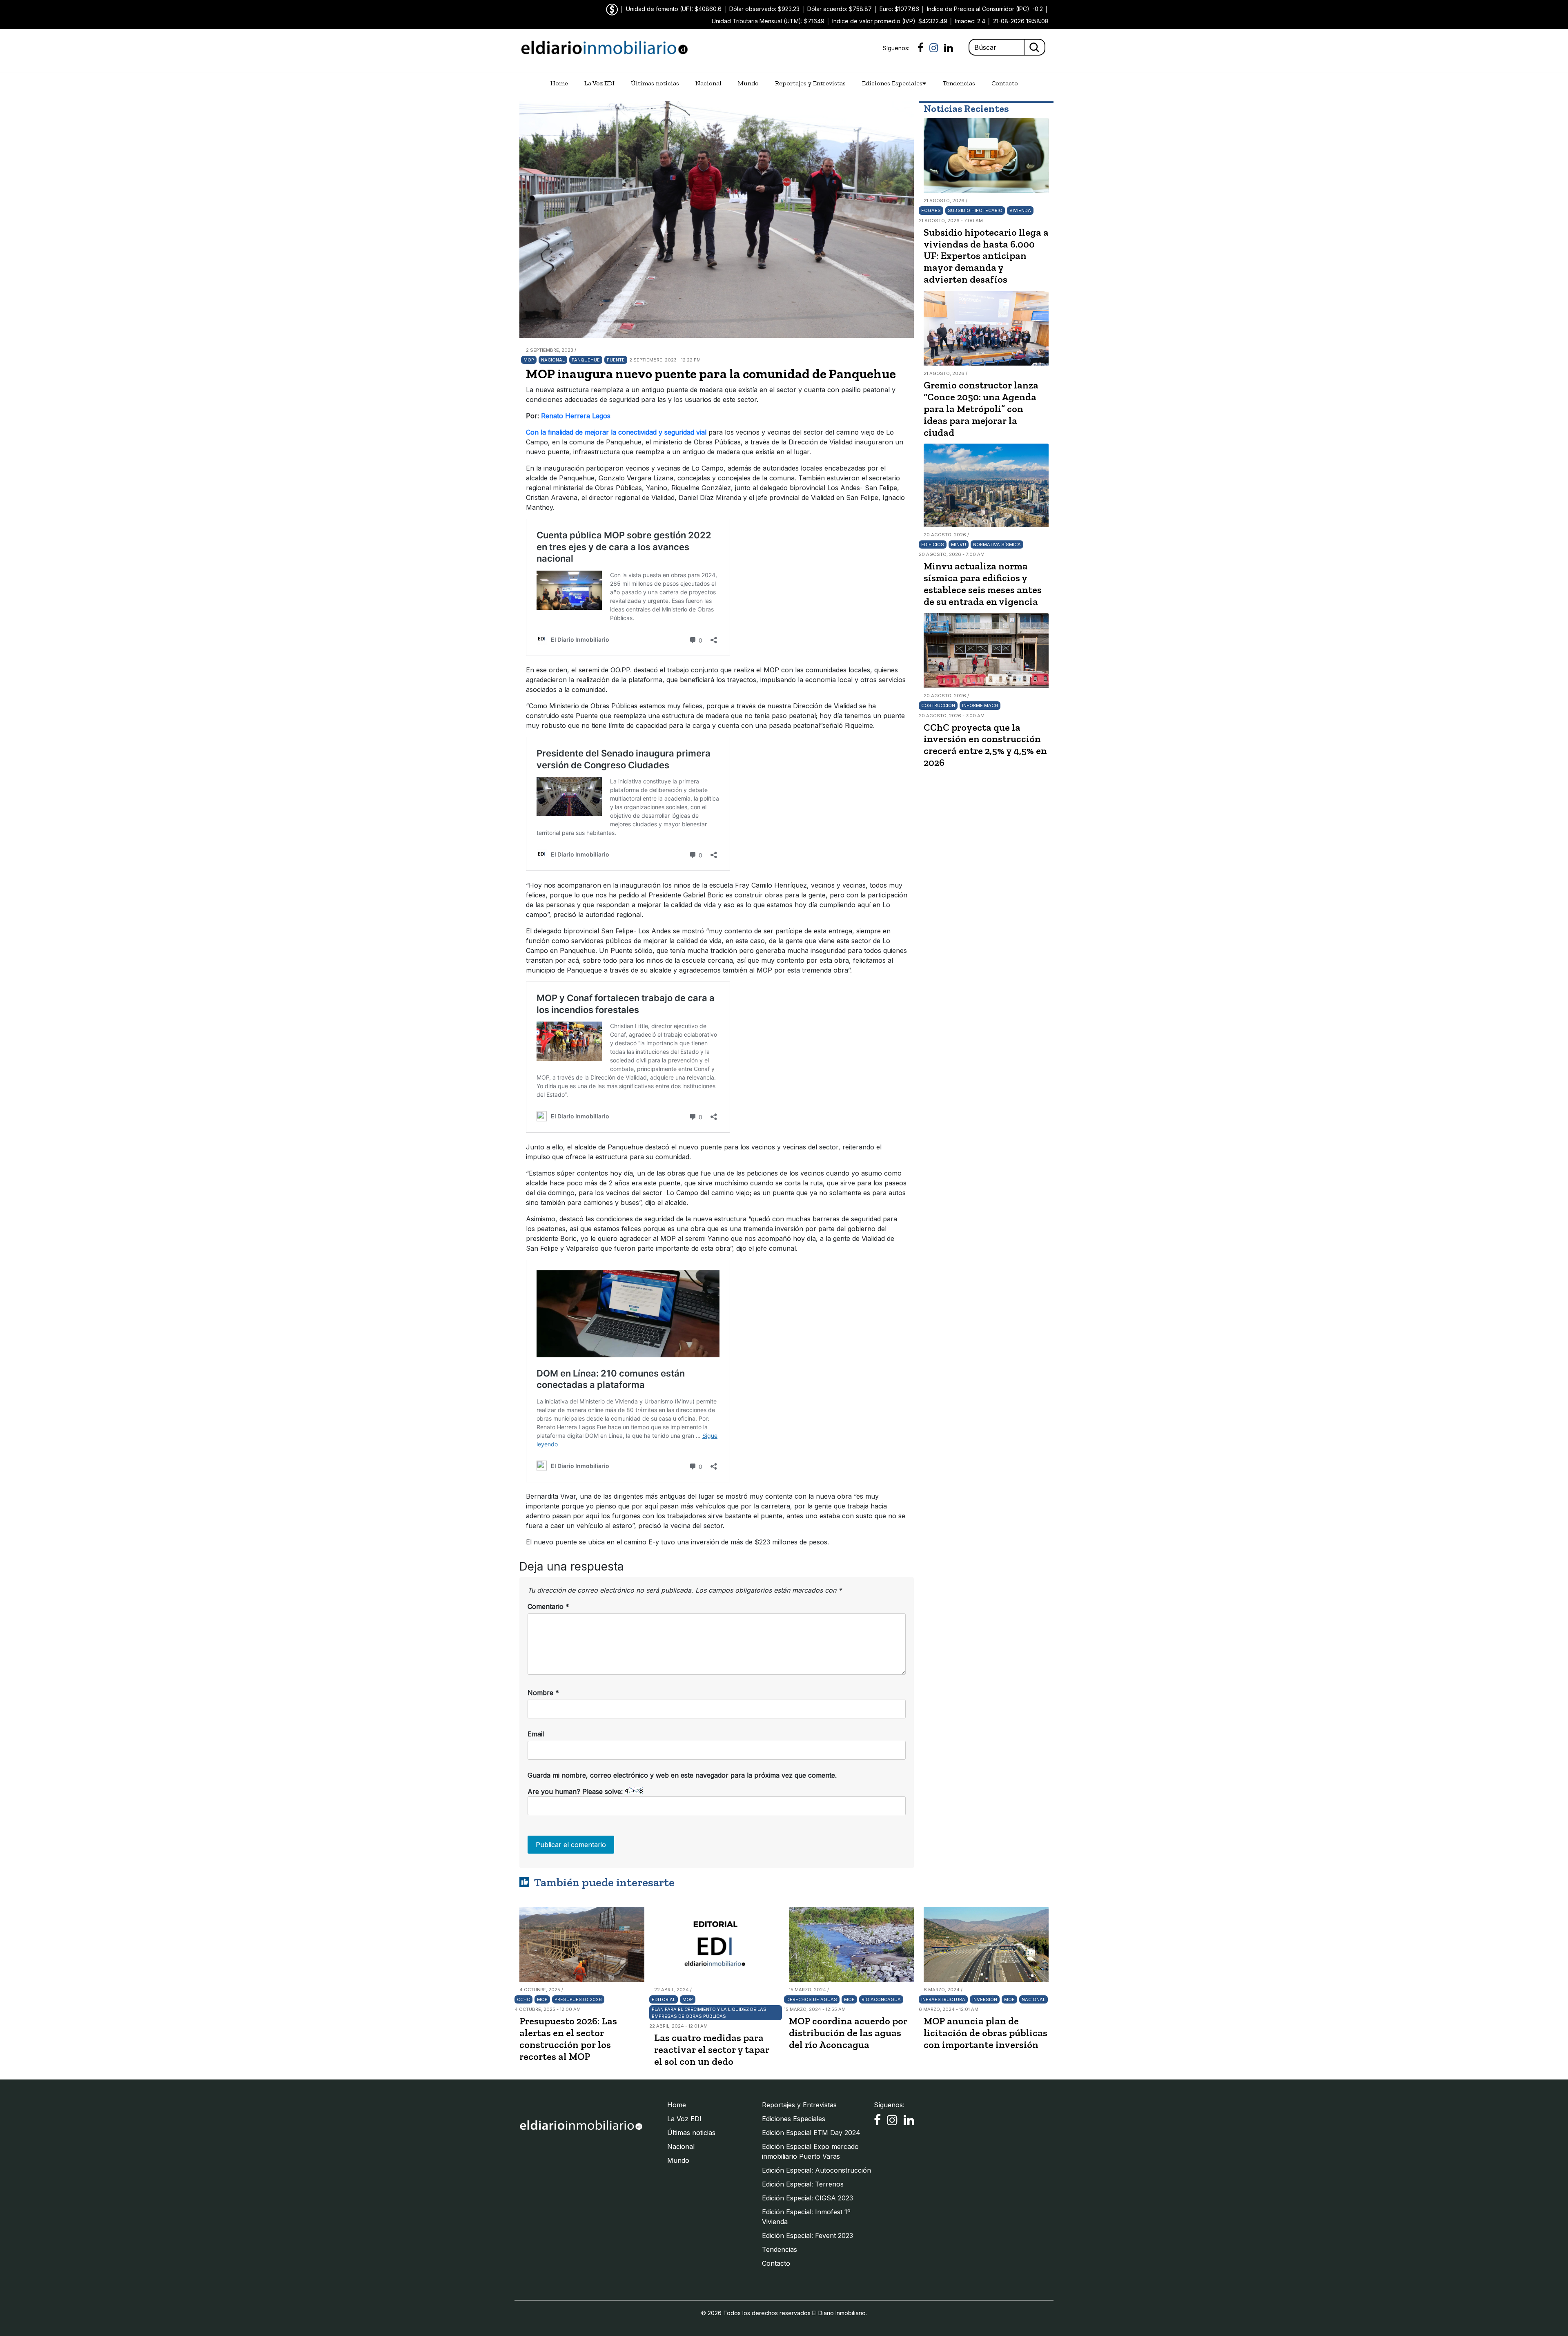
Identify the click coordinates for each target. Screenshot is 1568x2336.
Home (559, 83)
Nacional (708, 83)
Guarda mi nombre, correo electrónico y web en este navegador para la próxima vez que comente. (682, 1775)
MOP (529, 360)
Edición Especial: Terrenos (803, 2184)
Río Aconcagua (881, 1999)
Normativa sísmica (997, 544)
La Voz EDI (599, 83)
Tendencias (959, 83)
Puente (616, 360)
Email (536, 1734)
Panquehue (586, 360)
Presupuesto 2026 (578, 1999)
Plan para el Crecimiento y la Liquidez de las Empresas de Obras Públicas (709, 2013)
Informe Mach (980, 705)
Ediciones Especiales (892, 83)
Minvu (959, 544)
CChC (523, 1999)
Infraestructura (943, 1999)
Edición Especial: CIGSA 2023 (807, 2198)
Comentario (548, 1606)
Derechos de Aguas (812, 1999)
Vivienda (1020, 210)
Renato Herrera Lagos (576, 416)
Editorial (664, 1999)
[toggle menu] (924, 83)
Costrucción (938, 705)
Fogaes (931, 210)
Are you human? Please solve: (576, 1792)
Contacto (1005, 83)
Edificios (933, 544)
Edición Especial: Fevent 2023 (807, 2236)
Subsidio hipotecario (975, 210)
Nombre (543, 1693)
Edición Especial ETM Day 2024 (811, 2133)
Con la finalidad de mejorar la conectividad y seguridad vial (616, 432)
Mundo (748, 83)
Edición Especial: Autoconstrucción (816, 2170)
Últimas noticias (655, 83)
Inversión (985, 1999)
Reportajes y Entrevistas (810, 83)
